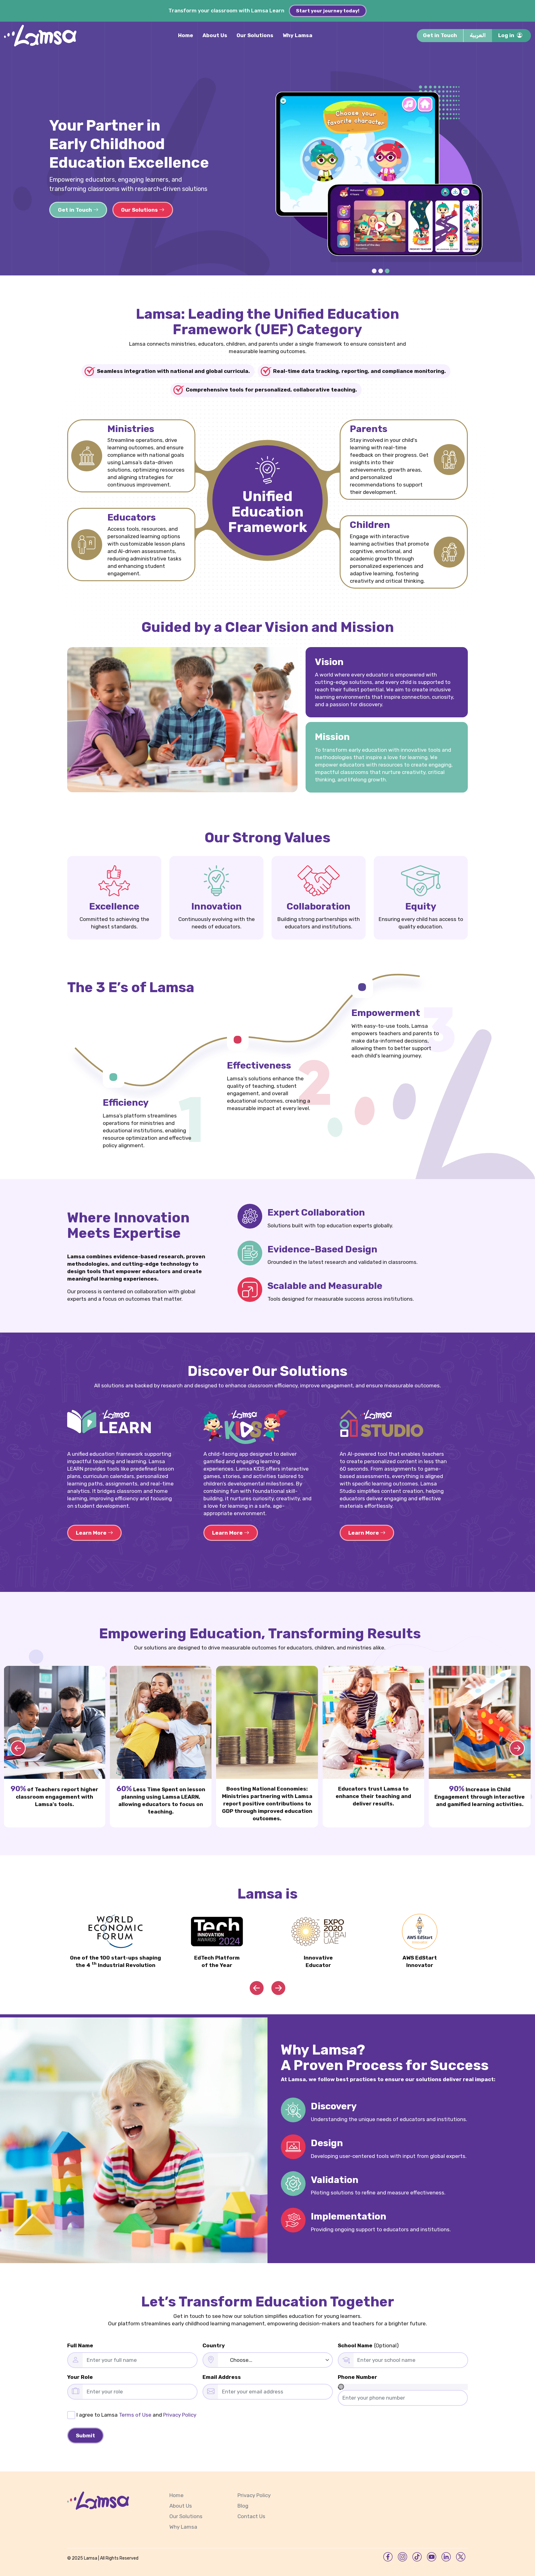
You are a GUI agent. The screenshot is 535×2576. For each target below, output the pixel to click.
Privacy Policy (180, 2415)
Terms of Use (135, 2415)
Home (186, 35)
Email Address (222, 2377)
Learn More (92, 1533)
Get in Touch (440, 35)
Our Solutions (255, 35)
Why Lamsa (298, 35)
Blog (243, 2506)
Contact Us (251, 2516)
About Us (215, 35)
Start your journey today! (328, 11)
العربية (478, 35)
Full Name (80, 2345)
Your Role (80, 2377)
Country (214, 2345)
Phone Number (357, 2377)
